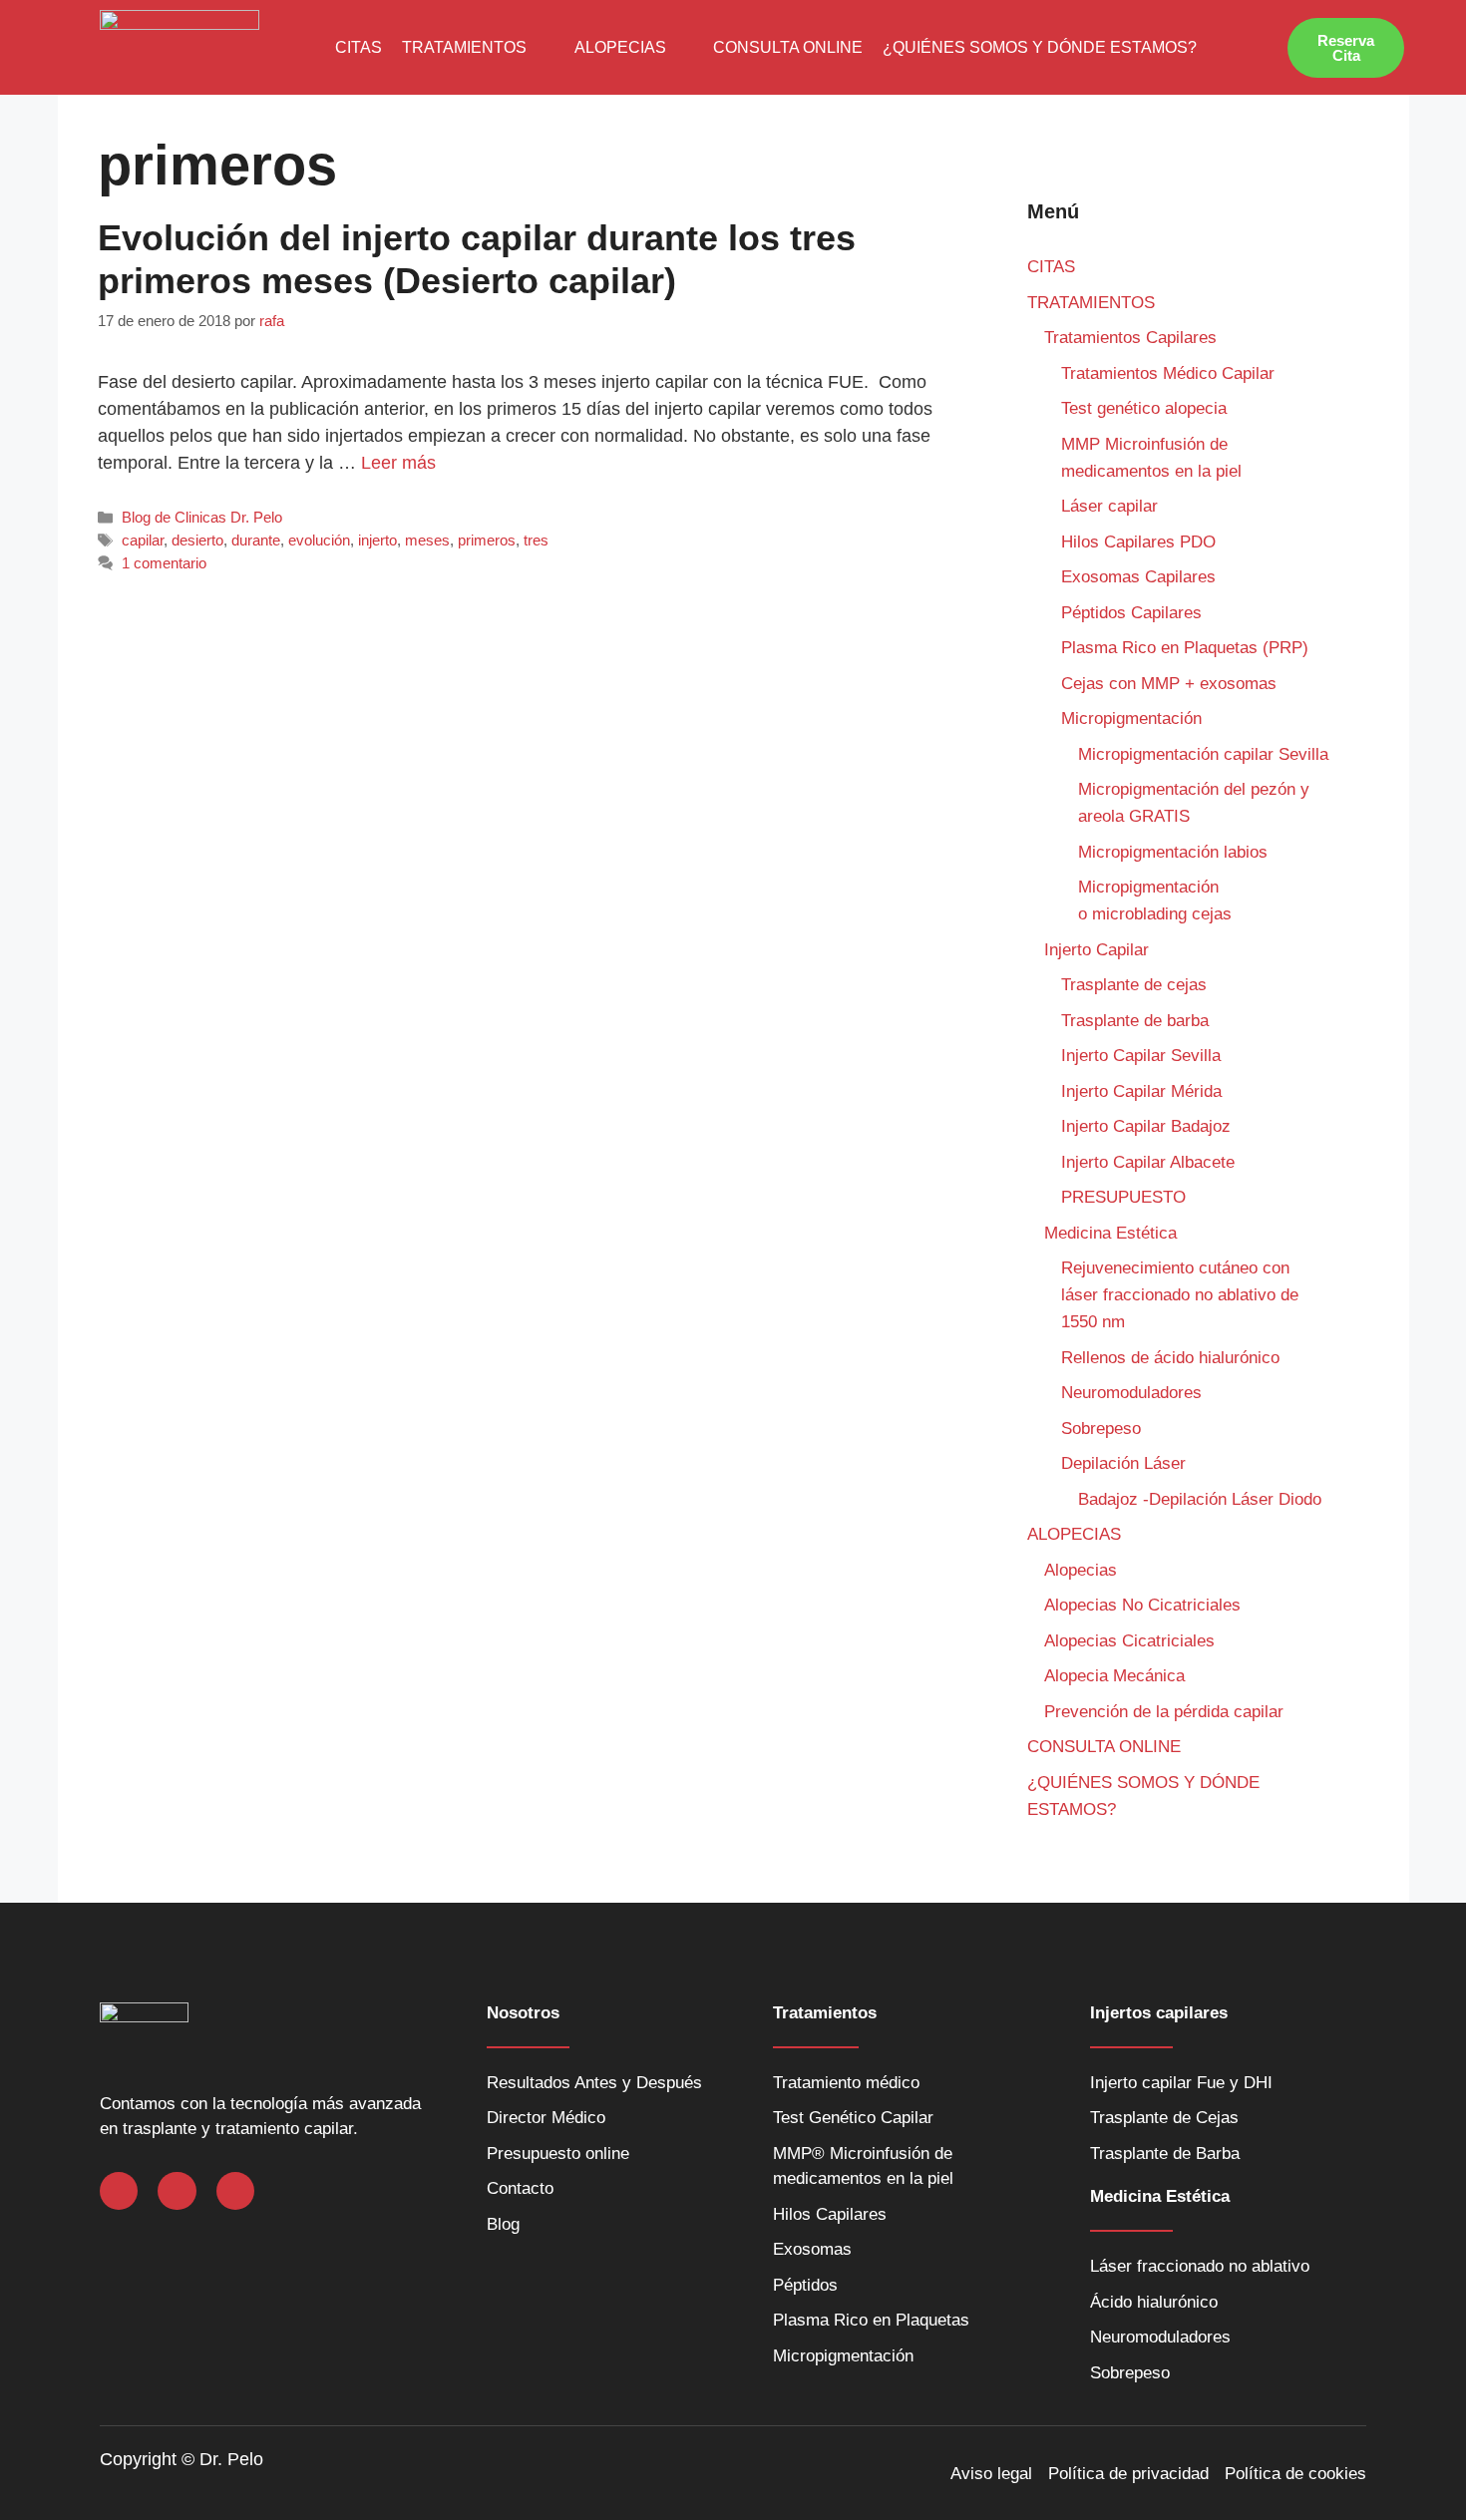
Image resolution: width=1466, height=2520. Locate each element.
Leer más (398, 463)
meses (427, 540)
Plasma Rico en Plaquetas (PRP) (1185, 648)
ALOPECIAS (620, 47)
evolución (319, 540)
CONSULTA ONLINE (788, 47)
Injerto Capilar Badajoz (1146, 1126)
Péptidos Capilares (1131, 613)
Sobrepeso (1101, 1429)
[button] (478, 48)
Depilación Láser (1123, 1463)
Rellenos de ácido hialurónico (1170, 1358)
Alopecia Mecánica (1114, 1676)
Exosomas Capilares (1138, 577)
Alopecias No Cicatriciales (1142, 1605)
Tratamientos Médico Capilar (1168, 373)
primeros (487, 540)
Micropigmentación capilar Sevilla (1203, 754)
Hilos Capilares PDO (1138, 542)
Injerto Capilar (1097, 950)
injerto (377, 540)
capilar (143, 540)
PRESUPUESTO (1123, 1197)
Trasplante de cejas (1134, 985)
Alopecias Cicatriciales (1129, 1641)
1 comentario (164, 563)
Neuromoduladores (1134, 1393)
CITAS (359, 47)
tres (536, 540)
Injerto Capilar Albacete (1148, 1162)
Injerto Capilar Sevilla (1141, 1056)
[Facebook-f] (119, 2191)
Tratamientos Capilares (1130, 338)
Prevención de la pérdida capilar (1164, 1712)
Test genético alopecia (1144, 408)
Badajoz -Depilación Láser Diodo (1200, 1499)
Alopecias (1081, 1570)
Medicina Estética (1110, 1233)
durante (256, 540)
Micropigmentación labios (1173, 852)
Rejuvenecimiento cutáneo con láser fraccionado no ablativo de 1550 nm (1180, 1295)
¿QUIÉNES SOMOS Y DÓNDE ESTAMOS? (1040, 47)
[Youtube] (235, 2191)
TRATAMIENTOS (464, 47)
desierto (197, 540)
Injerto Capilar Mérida (1141, 1091)
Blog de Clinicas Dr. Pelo (202, 517)
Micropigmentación (1131, 719)
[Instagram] (177, 2191)
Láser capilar (1112, 506)
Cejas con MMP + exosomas (1169, 684)
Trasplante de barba (1135, 1021)
